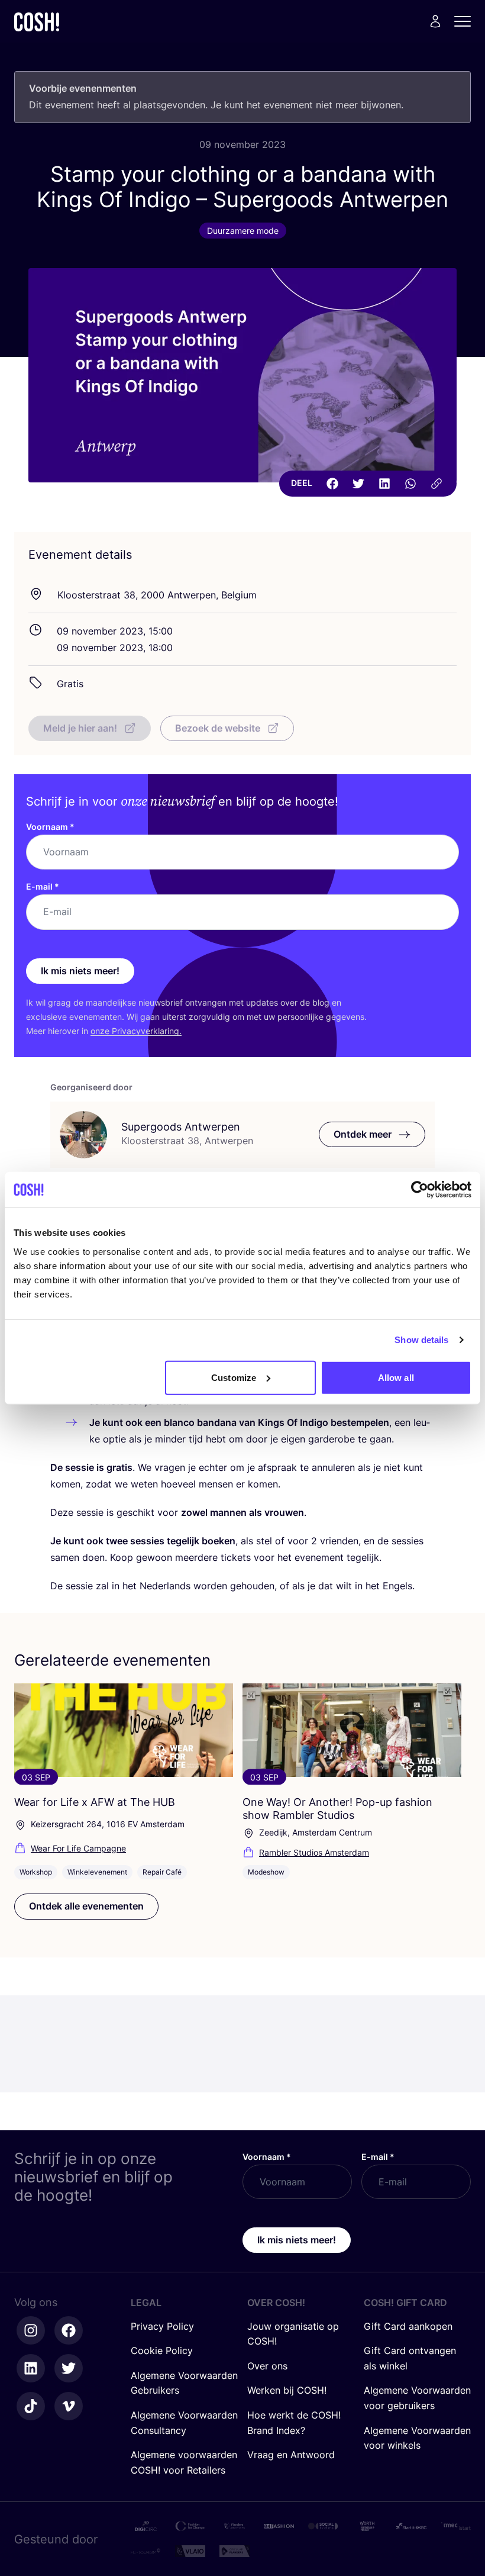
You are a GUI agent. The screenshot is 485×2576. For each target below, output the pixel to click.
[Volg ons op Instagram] (31, 2330)
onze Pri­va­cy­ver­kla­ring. (136, 1031)
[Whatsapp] (410, 484)
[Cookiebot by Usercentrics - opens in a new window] (420, 1190)
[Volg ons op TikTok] (31, 2406)
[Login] (435, 21)
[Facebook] (332, 484)
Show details (421, 1340)
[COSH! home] (37, 22)
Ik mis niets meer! (80, 971)
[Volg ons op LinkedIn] (31, 2368)
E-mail (43, 886)
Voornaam (50, 827)
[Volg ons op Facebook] (69, 2330)
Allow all (396, 1377)
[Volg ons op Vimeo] (69, 2406)
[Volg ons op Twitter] (69, 2368)
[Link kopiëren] (436, 484)
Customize (234, 1377)
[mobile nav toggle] (466, 21)
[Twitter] (358, 484)
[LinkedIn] (384, 484)
